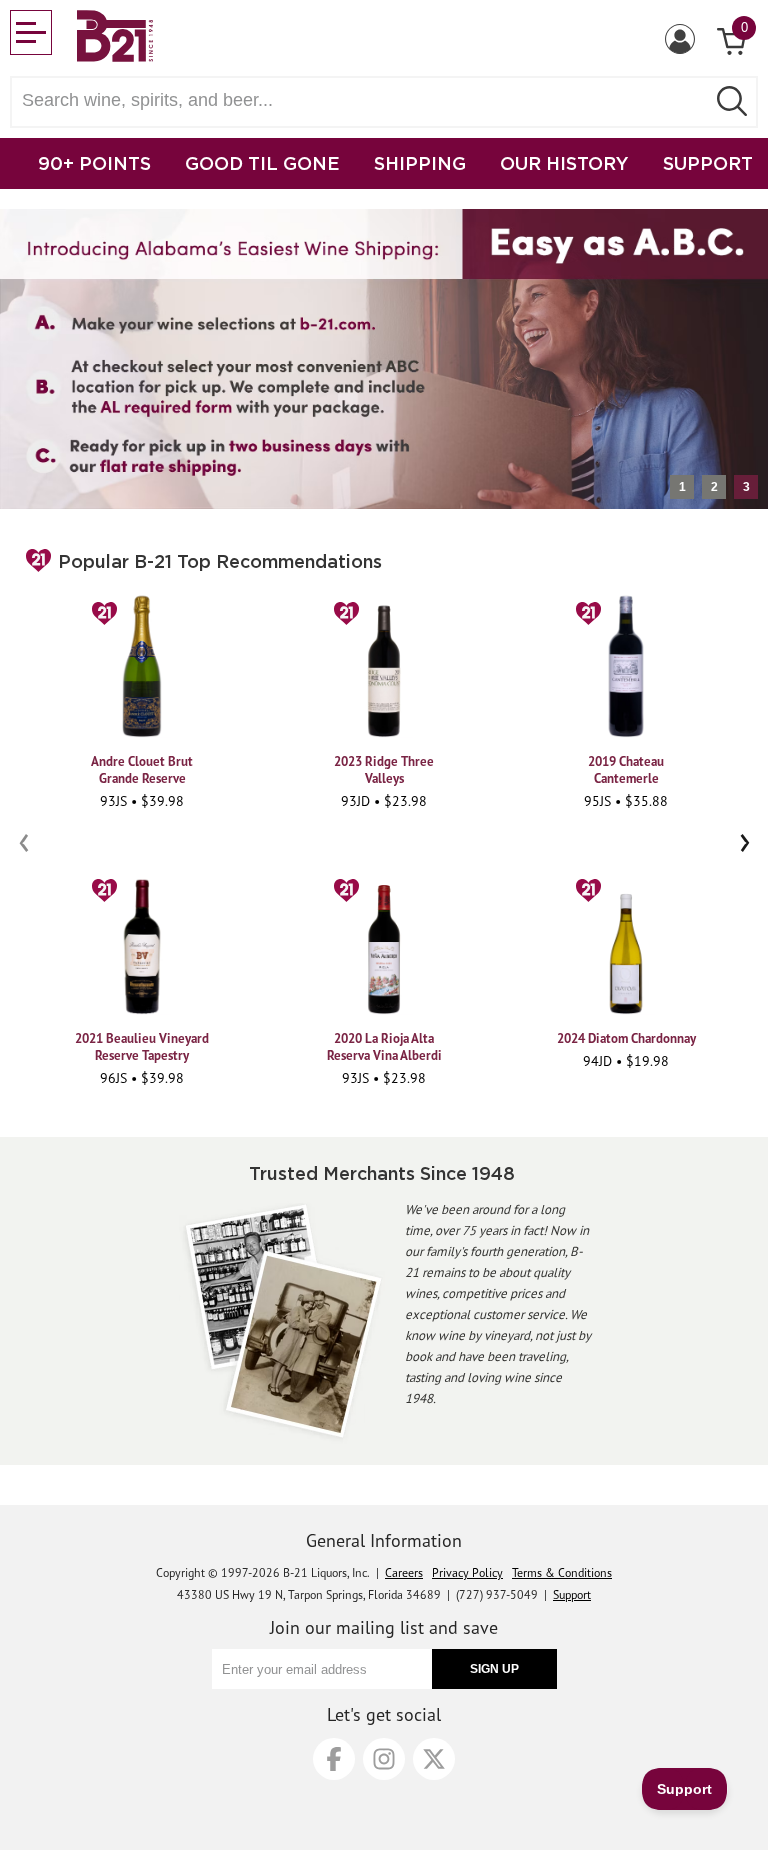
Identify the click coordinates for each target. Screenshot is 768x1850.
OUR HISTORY (564, 163)
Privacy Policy (467, 1572)
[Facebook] (334, 1759)
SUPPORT (708, 163)
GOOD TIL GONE (262, 163)
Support (572, 1594)
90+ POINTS (94, 163)
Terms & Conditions (562, 1572)
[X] (434, 1759)
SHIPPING (420, 163)
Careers (404, 1572)
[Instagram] (384, 1759)
